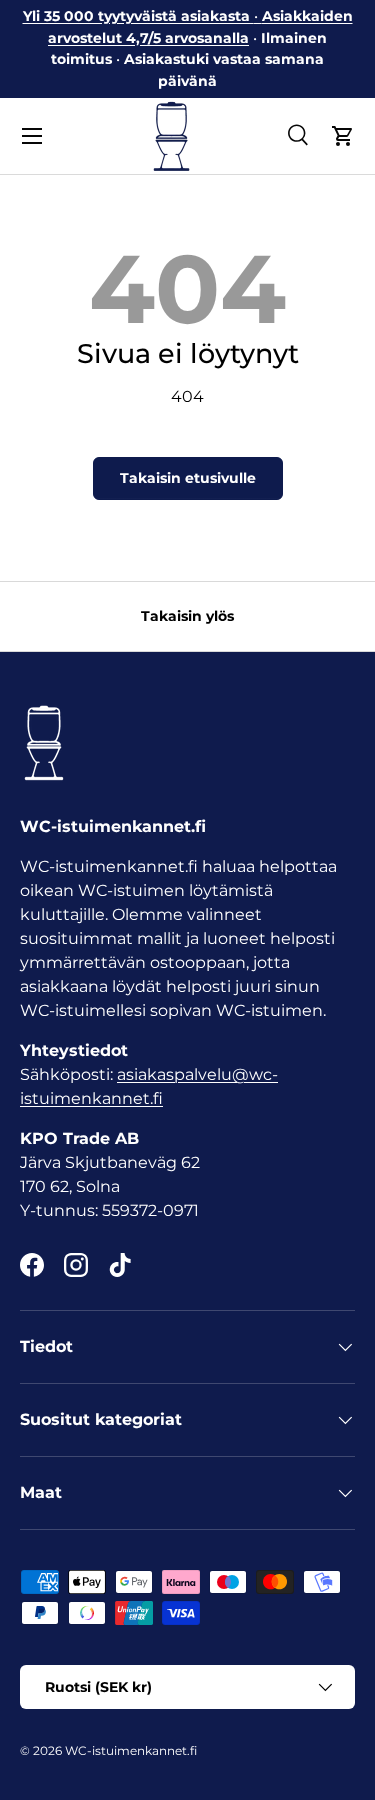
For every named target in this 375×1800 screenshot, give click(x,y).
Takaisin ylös (187, 616)
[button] (343, 136)
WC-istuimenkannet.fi (131, 1750)
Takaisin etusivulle (188, 478)
